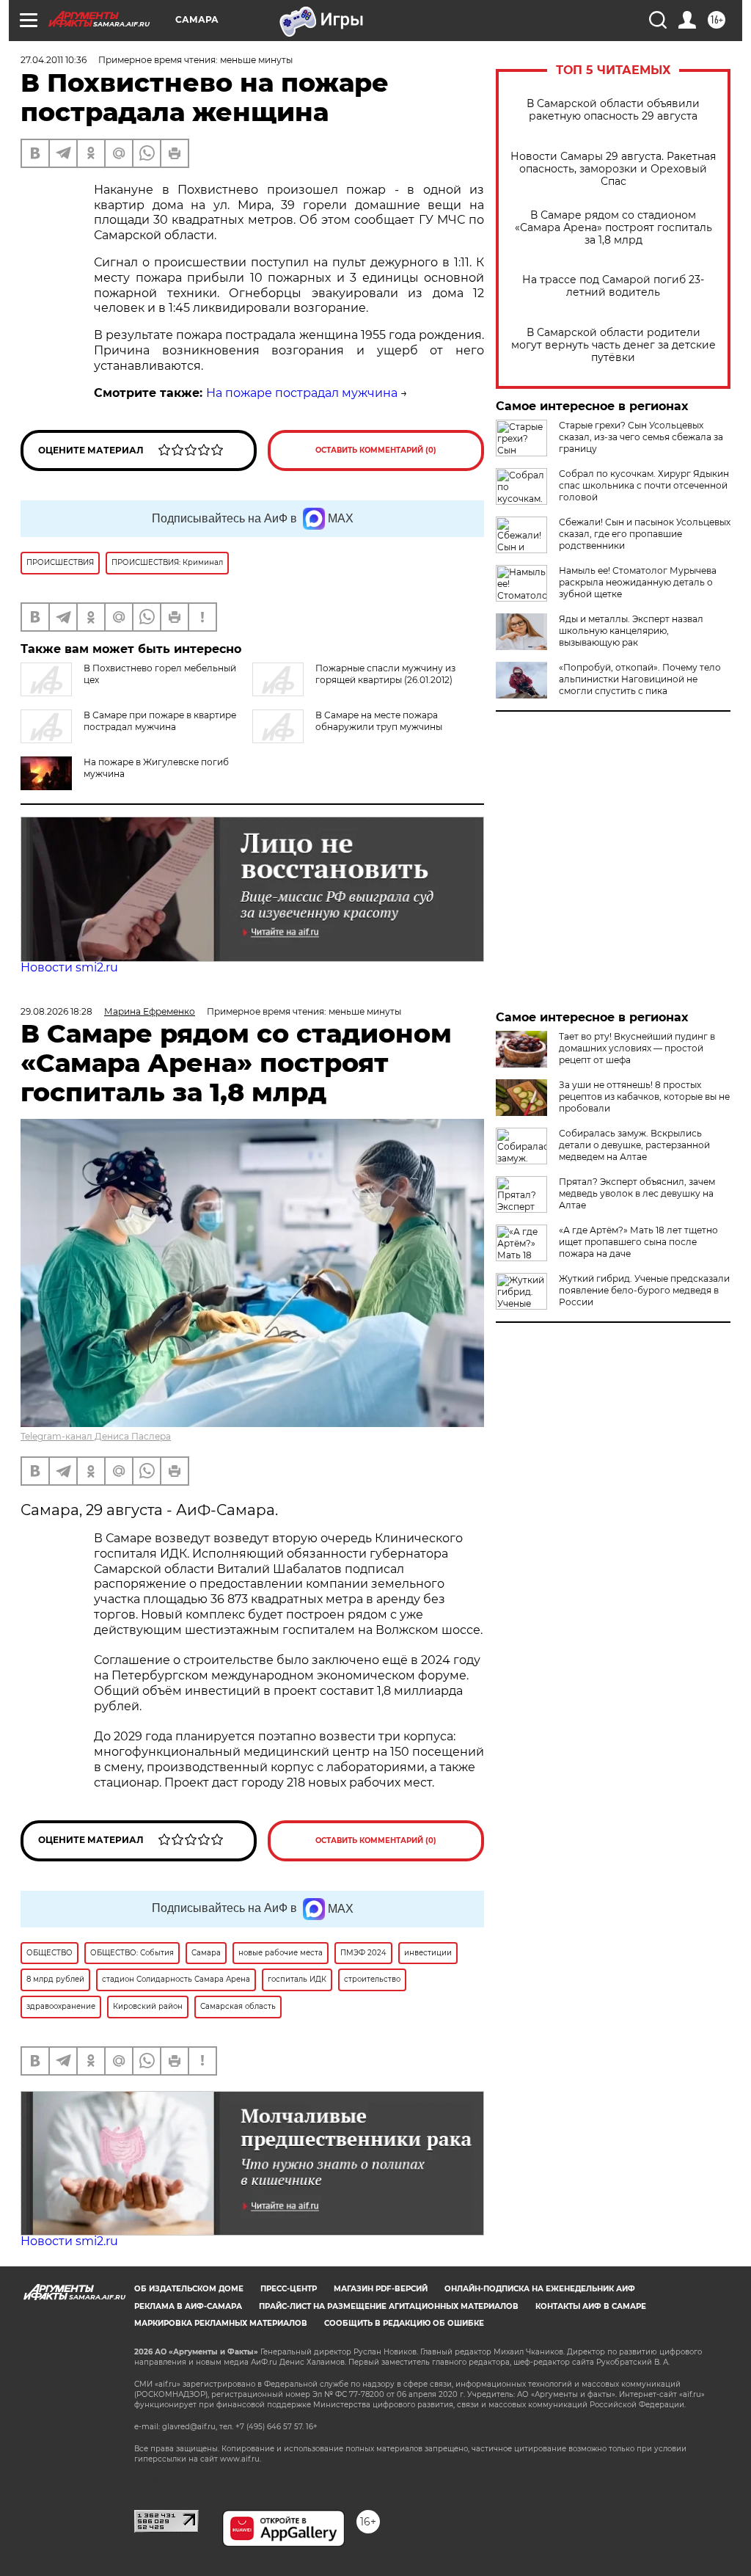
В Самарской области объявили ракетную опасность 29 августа (613, 110)
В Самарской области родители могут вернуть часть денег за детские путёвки (613, 345)
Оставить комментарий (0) (376, 450)
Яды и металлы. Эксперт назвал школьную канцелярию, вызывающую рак (631, 631)
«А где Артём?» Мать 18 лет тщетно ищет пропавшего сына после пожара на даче (638, 1242)
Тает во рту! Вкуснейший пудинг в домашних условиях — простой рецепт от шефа (637, 1048)
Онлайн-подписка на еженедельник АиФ (540, 2289)
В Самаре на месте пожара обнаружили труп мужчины (379, 721)
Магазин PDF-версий (381, 2289)
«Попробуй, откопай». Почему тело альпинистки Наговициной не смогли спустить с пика (640, 679)
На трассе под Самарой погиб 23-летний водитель (613, 286)
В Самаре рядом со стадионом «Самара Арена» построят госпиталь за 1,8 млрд (613, 228)
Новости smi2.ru (69, 967)
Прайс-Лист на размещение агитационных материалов (389, 2306)
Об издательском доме (189, 2289)
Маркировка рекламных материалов (221, 2323)
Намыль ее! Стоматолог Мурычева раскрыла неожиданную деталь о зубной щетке (638, 582)
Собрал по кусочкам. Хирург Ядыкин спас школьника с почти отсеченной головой (644, 485)
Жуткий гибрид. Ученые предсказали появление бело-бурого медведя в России (644, 1290)
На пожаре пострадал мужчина (302, 393)
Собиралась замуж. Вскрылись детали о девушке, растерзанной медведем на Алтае (634, 1145)
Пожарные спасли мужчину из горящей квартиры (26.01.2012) (385, 674)
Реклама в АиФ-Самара (188, 2306)
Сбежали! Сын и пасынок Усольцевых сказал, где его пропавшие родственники (645, 534)
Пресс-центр (289, 2289)
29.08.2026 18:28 (56, 1011)
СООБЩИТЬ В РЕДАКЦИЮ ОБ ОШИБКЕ (404, 2323)
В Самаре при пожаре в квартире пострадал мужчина (160, 721)
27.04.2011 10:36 (54, 60)
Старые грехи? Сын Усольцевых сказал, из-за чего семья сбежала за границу (641, 437)
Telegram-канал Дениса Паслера (96, 1436)
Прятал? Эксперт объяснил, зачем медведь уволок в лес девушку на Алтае (637, 1193)
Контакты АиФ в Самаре (591, 2306)
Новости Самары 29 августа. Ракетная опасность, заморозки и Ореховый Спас (613, 169)
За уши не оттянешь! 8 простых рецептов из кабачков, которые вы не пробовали (644, 1097)
